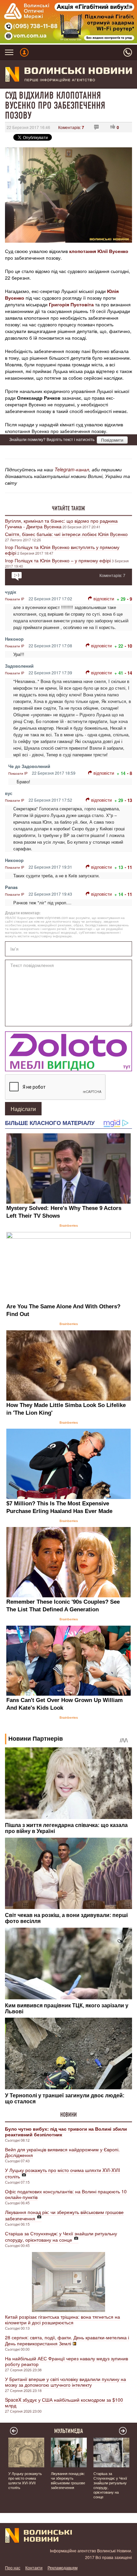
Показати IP (15, 599)
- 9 (130, 599)
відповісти (104, 598)
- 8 (130, 773)
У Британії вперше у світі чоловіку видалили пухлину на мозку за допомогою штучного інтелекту (66, 2382)
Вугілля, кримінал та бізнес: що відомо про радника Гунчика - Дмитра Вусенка (61, 523)
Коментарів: (71, 127)
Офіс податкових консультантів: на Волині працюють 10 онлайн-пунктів (66, 2194)
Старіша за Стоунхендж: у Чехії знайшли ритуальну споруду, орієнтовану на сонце (61, 2236)
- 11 (128, 867)
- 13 (128, 800)
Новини (68, 2115)
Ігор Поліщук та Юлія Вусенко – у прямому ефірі (58, 560)
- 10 (128, 646)
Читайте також (68, 508)
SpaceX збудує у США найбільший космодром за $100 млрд (64, 2402)
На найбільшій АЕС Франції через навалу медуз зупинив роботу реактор (67, 2361)
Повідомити (112, 440)
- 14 (128, 673)
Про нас (13, 2567)
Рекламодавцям (63, 2567)
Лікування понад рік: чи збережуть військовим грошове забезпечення (64, 2215)
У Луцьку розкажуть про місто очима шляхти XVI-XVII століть (63, 2173)
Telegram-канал (72, 469)
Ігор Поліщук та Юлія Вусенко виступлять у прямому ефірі (62, 550)
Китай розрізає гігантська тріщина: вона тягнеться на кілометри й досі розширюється (63, 2319)
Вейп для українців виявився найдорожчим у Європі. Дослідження (62, 2152)
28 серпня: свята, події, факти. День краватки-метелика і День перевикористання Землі (67, 2340)
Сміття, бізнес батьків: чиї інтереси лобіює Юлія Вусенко (66, 534)
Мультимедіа (69, 2431)
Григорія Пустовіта (71, 304)
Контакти (34, 2567)
